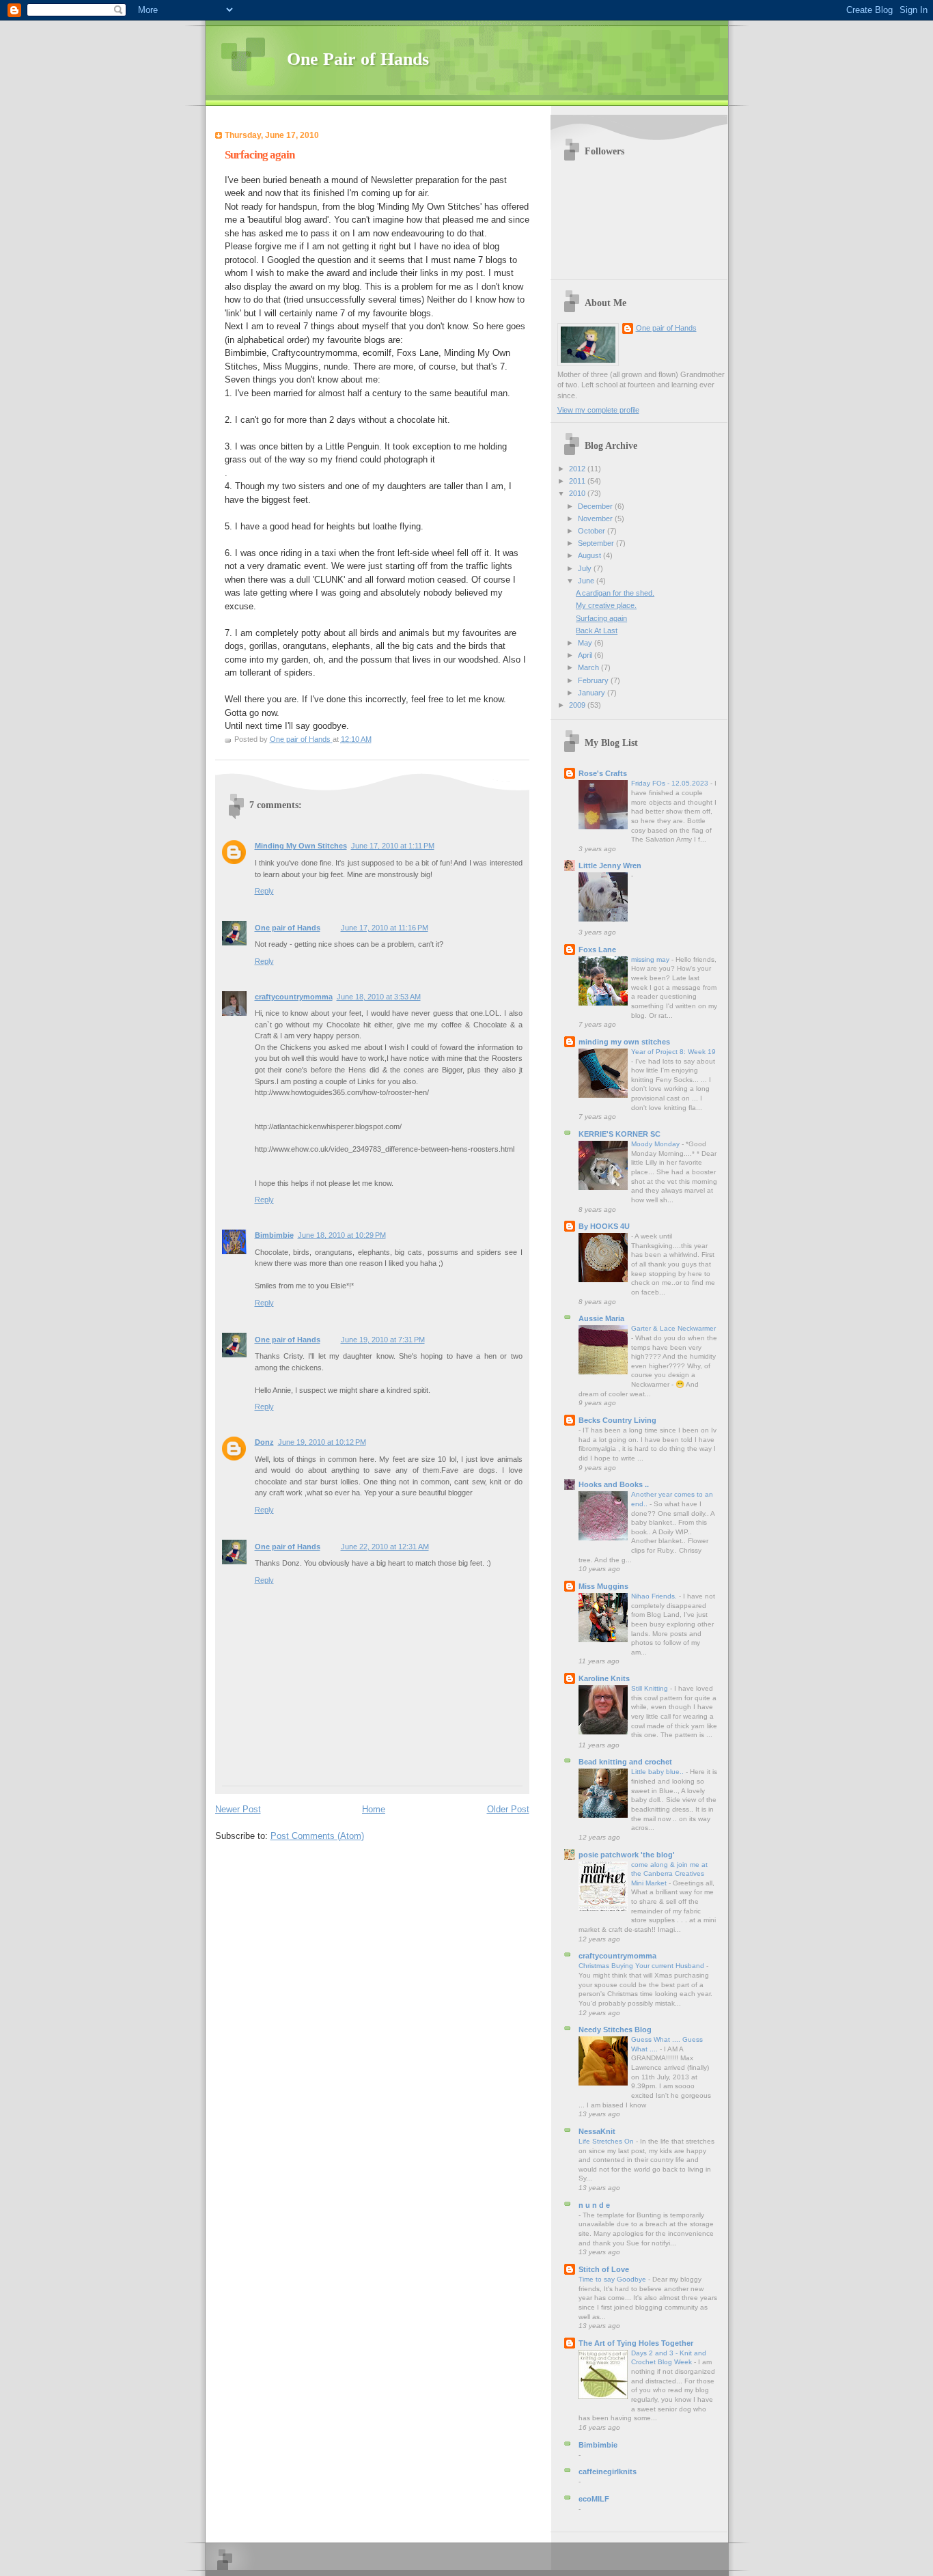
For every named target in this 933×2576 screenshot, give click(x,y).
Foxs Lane (597, 950)
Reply (264, 891)
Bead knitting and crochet (625, 1762)
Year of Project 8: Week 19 (673, 1052)
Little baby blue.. (658, 1772)
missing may (651, 959)
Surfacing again (601, 618)
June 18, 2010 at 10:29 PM (342, 1235)
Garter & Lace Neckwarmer (673, 1328)
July (586, 568)
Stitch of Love (604, 2269)
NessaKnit (597, 2131)
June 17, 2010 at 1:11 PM (393, 846)
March (589, 667)
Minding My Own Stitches (301, 846)
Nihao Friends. (655, 1596)
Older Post (508, 1809)
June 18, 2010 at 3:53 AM (379, 997)
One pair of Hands (288, 928)
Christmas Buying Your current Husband (642, 1966)
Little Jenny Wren (610, 865)
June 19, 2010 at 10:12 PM (322, 1442)
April (586, 655)
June (587, 581)
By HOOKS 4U (604, 1226)
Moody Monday (656, 1144)
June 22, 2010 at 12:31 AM (385, 1547)
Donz (264, 1442)
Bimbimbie (274, 1235)
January (593, 693)
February (594, 680)
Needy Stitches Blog (615, 2030)
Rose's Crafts (603, 773)
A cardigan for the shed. (615, 593)
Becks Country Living (617, 1420)
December (596, 506)
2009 (578, 705)
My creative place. (606, 605)
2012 (578, 469)
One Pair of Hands (358, 59)
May (586, 643)
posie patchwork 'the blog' (627, 1855)
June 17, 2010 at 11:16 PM (385, 928)
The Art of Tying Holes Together (636, 2343)
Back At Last (597, 631)
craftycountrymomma (294, 997)
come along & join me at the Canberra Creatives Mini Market (669, 1874)
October (593, 531)
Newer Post (238, 1809)
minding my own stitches (624, 1042)
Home (374, 1809)
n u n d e (594, 2205)
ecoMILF (594, 2499)
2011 (578, 481)
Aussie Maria (601, 1318)
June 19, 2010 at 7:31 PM (383, 1340)
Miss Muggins (603, 1586)
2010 (578, 493)
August (590, 555)
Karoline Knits (604, 1678)
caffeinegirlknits (608, 2471)
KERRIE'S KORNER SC (619, 1134)
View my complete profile (598, 410)
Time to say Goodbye (613, 2279)
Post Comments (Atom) (317, 1836)
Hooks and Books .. (614, 1484)
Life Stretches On (607, 2141)
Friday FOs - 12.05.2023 (671, 783)
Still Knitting (651, 1688)
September (597, 543)
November (596, 518)
